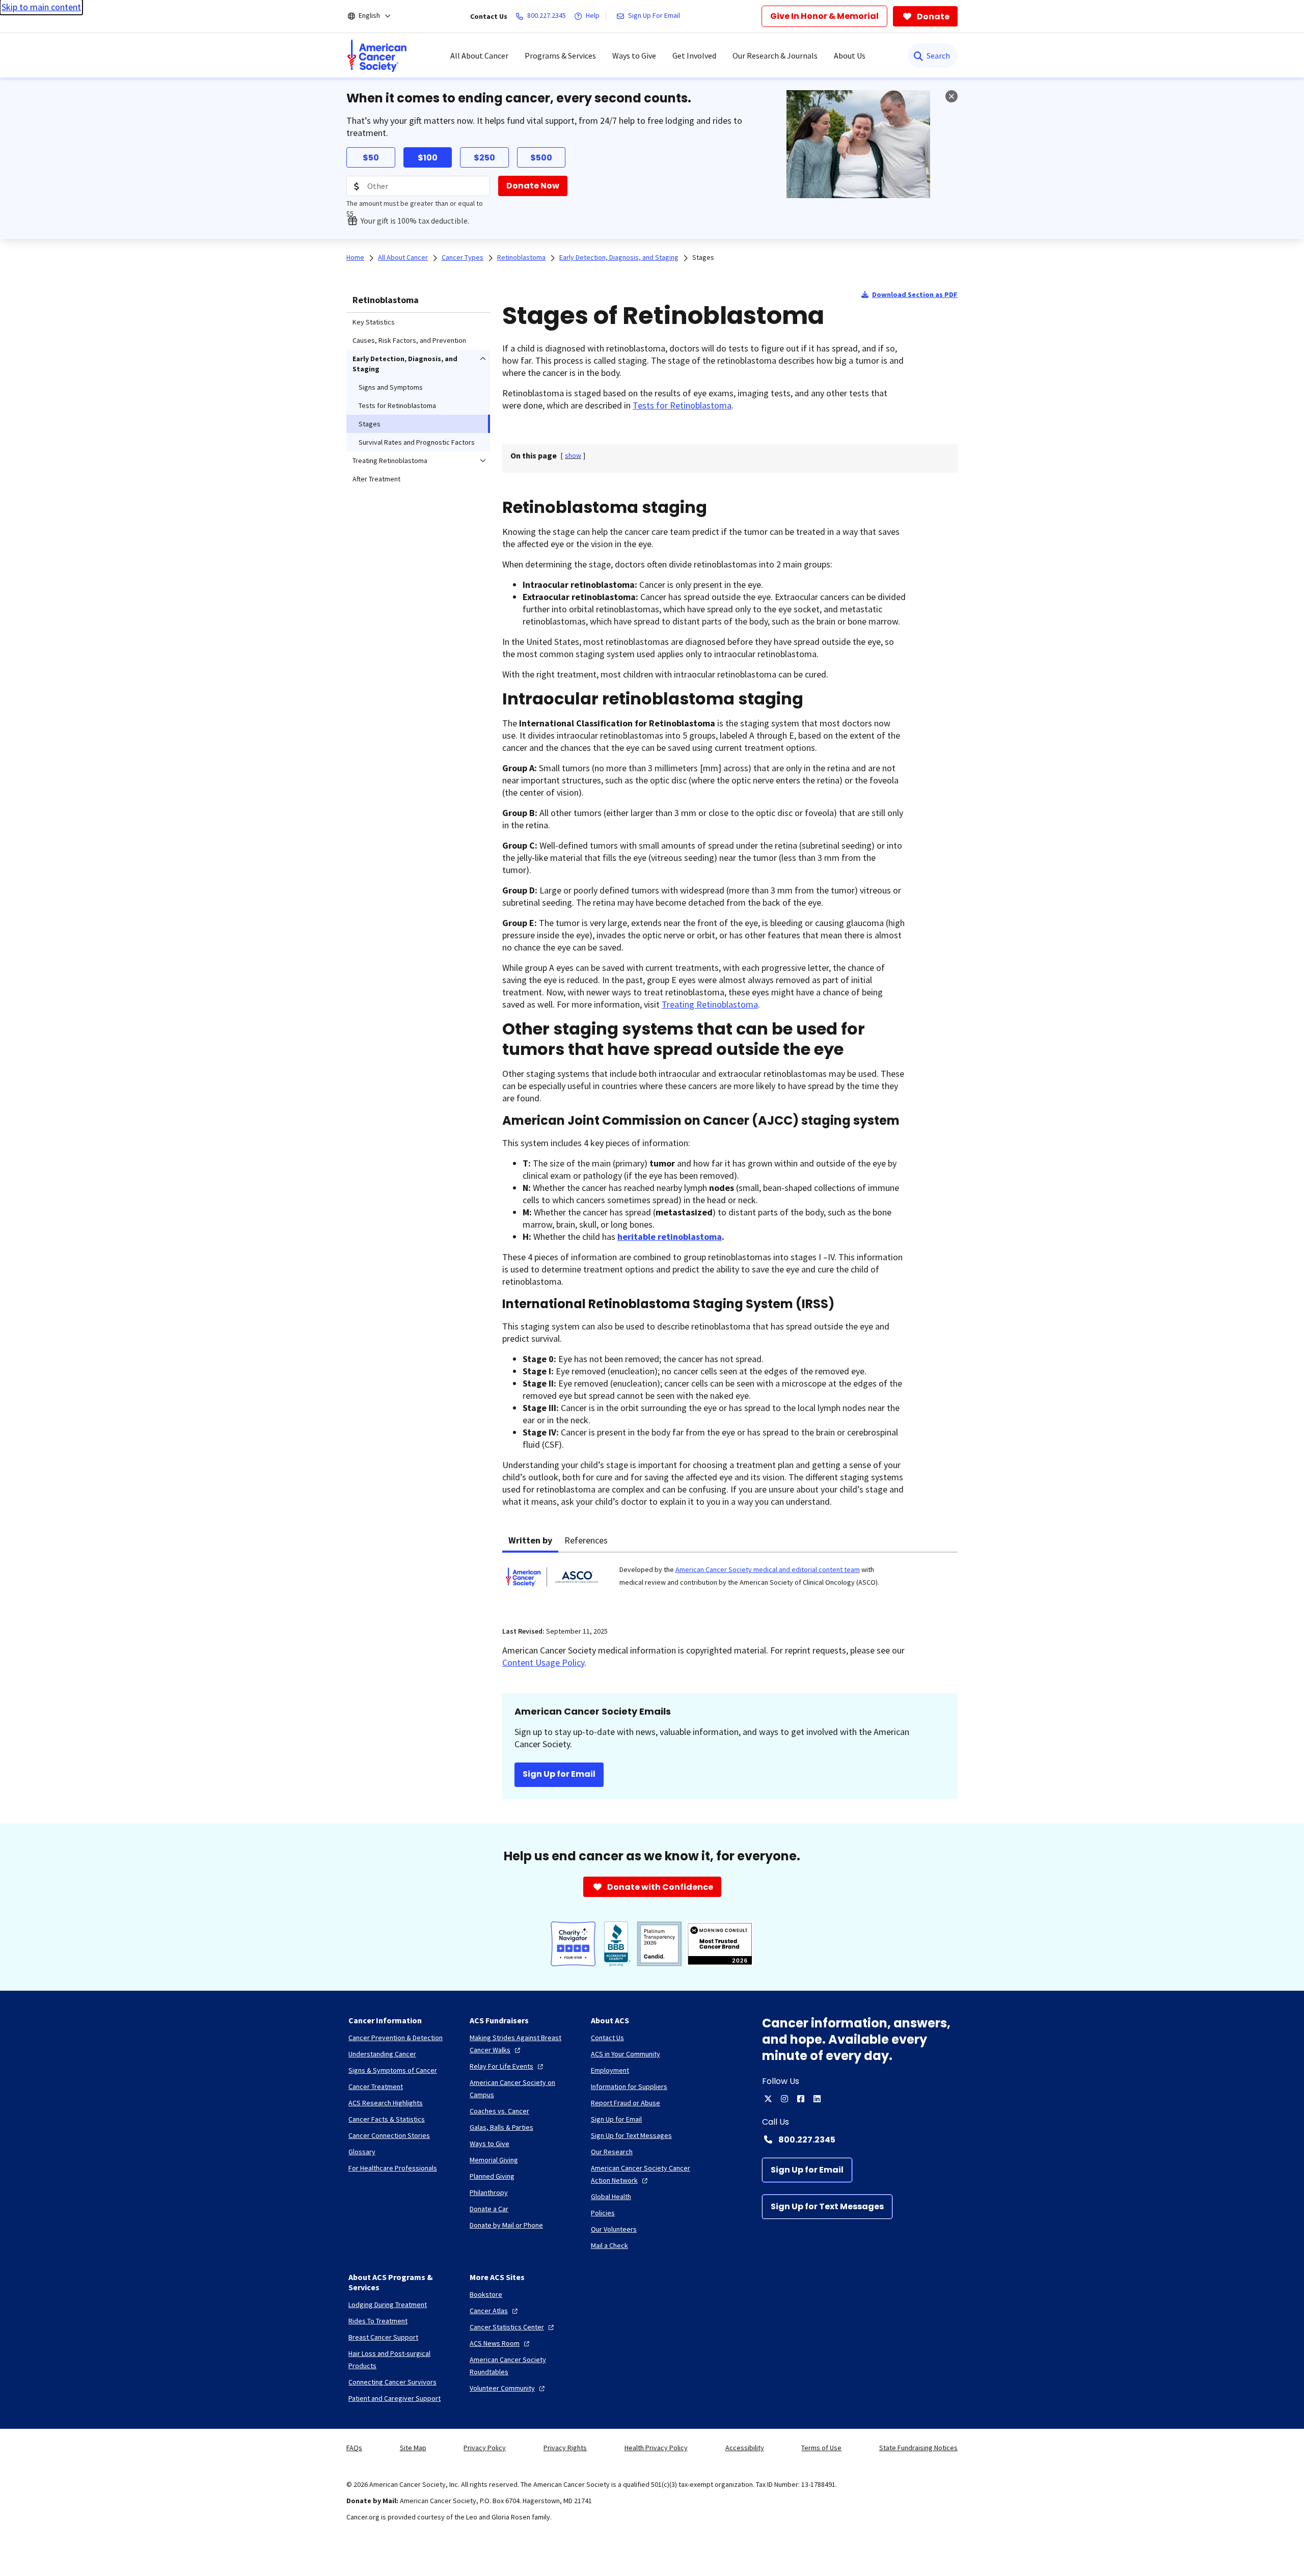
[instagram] (784, 2099)
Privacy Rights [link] (565, 2448)
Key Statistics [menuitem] (374, 322)
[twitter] (768, 2099)
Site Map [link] (413, 2448)
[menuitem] (377, 56)
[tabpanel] (730, 1583)
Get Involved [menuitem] (694, 56)
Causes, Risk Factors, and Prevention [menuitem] (409, 340)
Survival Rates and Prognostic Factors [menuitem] (417, 442)
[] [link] (573, 455)
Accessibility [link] (745, 2448)
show (573, 455)
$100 (428, 158)
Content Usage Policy (543, 1662)
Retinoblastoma (386, 300)
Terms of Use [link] (821, 2448)
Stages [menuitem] (370, 424)
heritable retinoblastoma (670, 1237)
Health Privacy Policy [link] (656, 2448)
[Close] (952, 96)
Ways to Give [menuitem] (634, 56)
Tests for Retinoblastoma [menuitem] (397, 405)
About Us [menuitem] (850, 56)
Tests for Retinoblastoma (682, 405)
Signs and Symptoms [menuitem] (391, 387)
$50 (371, 158)
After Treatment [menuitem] (376, 479)
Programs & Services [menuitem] (560, 56)
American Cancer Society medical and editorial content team (768, 1569)
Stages (703, 257)
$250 (484, 158)
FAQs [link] (354, 2448)
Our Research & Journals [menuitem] (775, 56)
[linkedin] (817, 2099)
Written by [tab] (530, 1540)
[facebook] (801, 2099)
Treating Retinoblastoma (710, 1004)
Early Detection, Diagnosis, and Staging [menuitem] (405, 364)
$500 (541, 158)
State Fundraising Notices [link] (918, 2448)
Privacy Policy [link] (485, 2448)
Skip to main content (41, 7)
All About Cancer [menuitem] (479, 56)
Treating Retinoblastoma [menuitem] (390, 460)
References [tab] (586, 1540)
